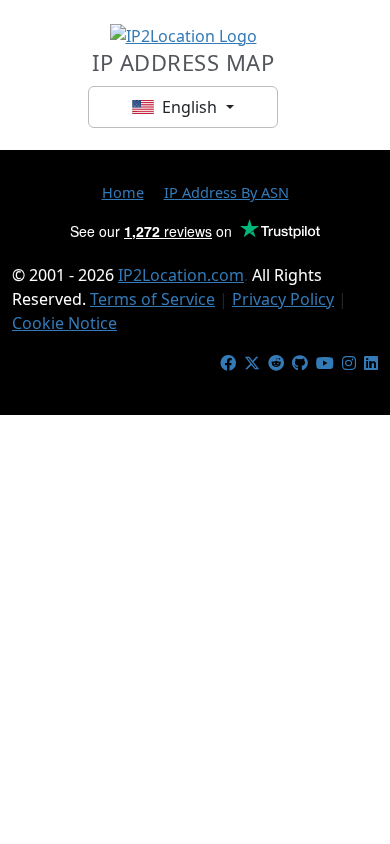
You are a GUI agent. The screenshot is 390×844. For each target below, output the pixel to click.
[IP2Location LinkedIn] (371, 363)
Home (123, 192)
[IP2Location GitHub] (300, 363)
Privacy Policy (283, 299)
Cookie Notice (64, 323)
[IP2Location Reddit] (276, 363)
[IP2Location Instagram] (349, 363)
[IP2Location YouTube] (325, 363)
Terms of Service (152, 299)
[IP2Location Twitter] (252, 363)
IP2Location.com (181, 275)
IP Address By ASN (226, 192)
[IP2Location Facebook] (228, 363)
